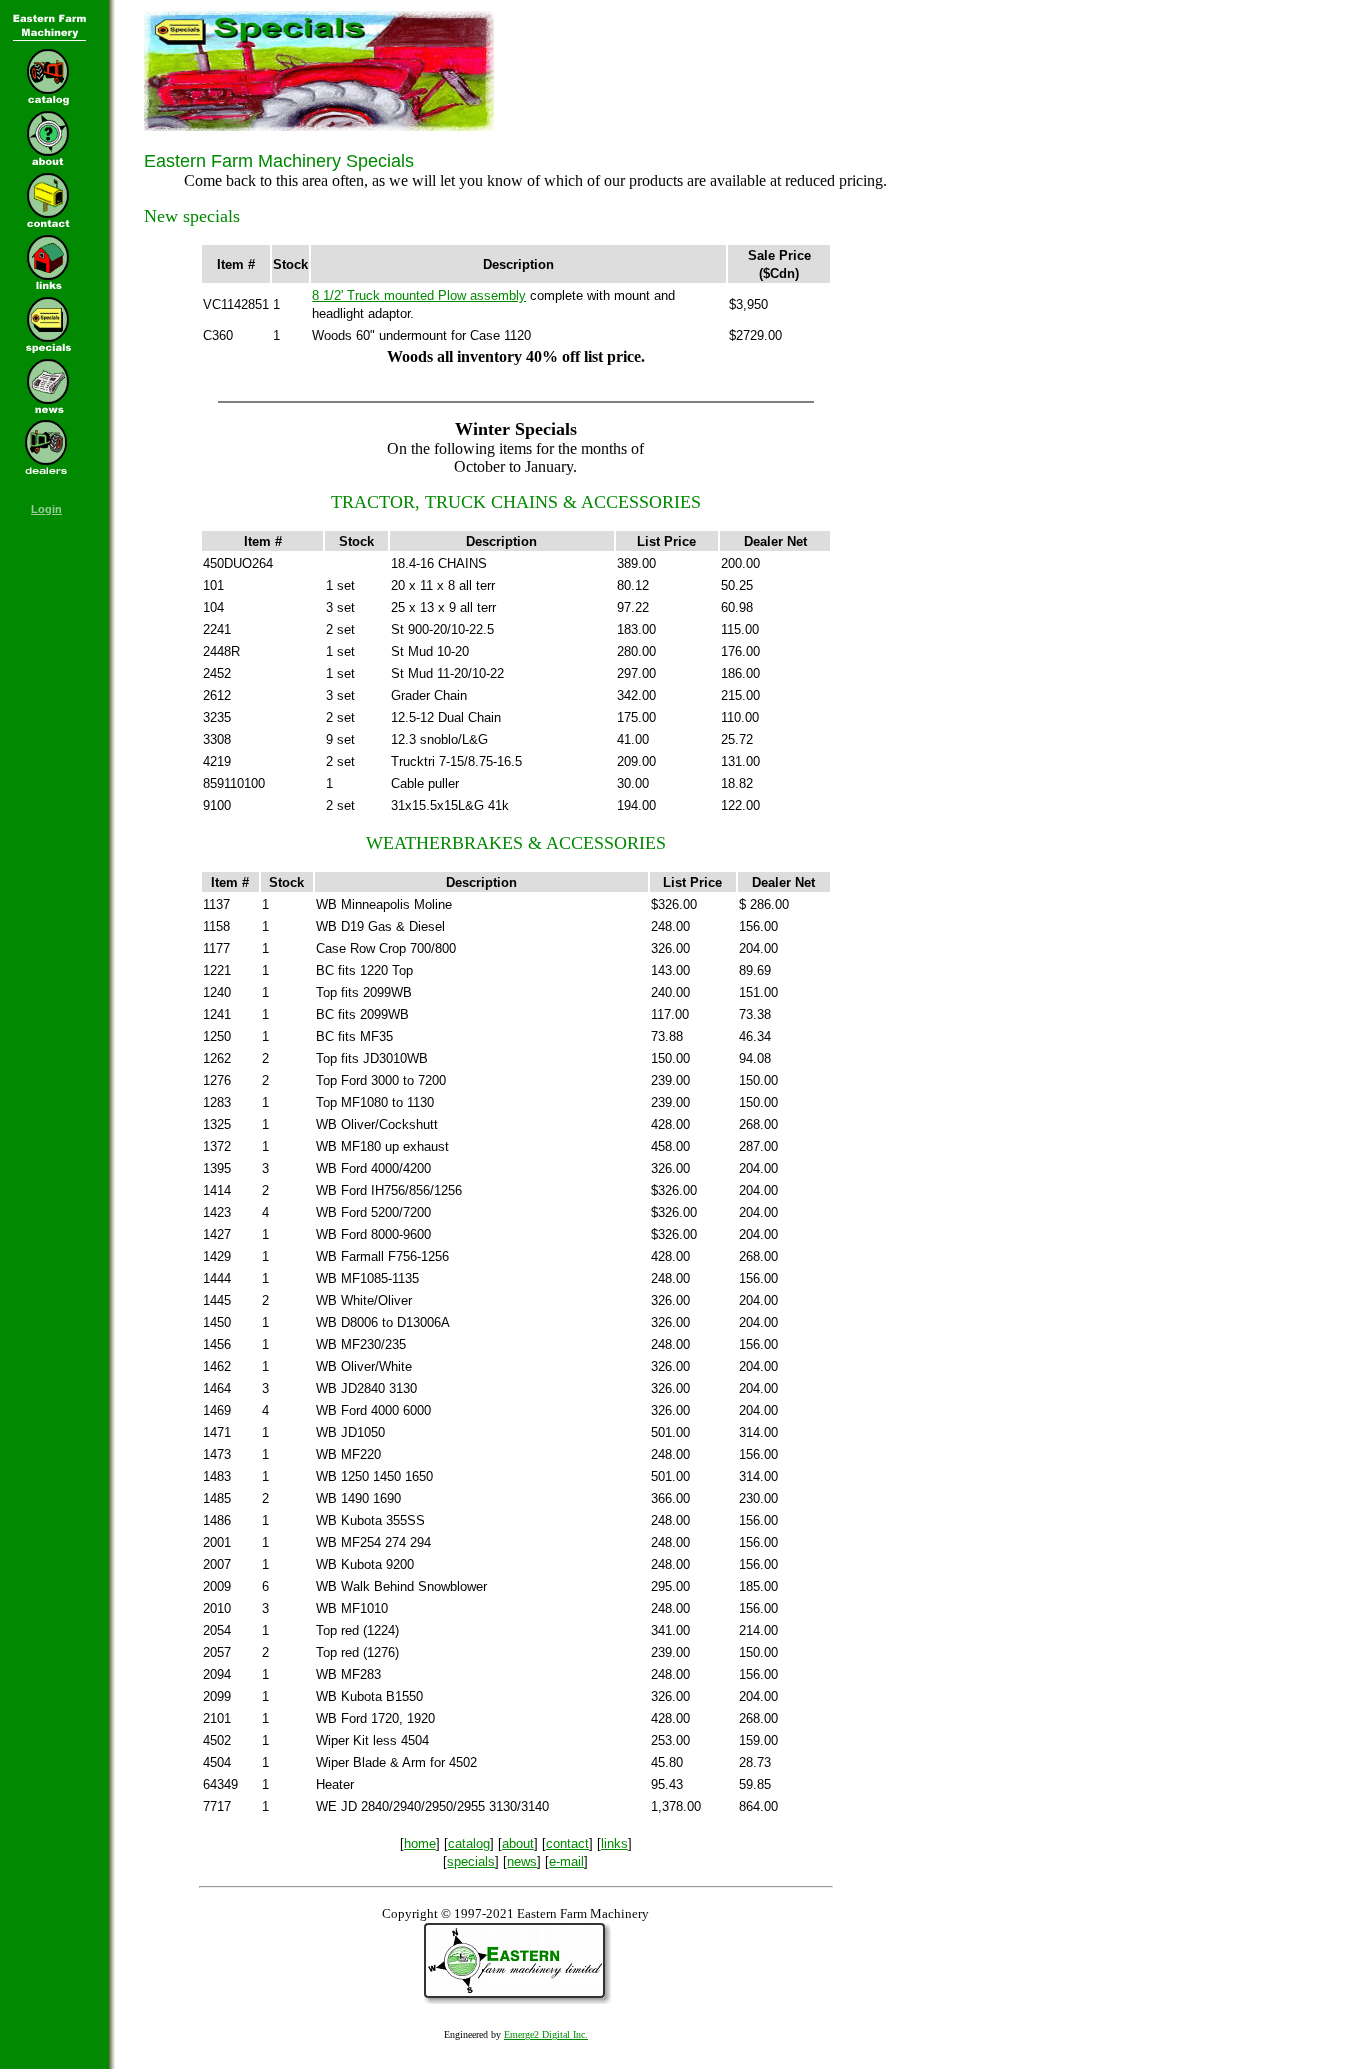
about (518, 1843)
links (614, 1843)
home (420, 1843)
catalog (469, 1843)
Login (46, 509)
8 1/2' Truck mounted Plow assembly (419, 295)
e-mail (566, 1861)
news (522, 1861)
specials (471, 1861)
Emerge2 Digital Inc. (546, 2034)
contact (567, 1843)
